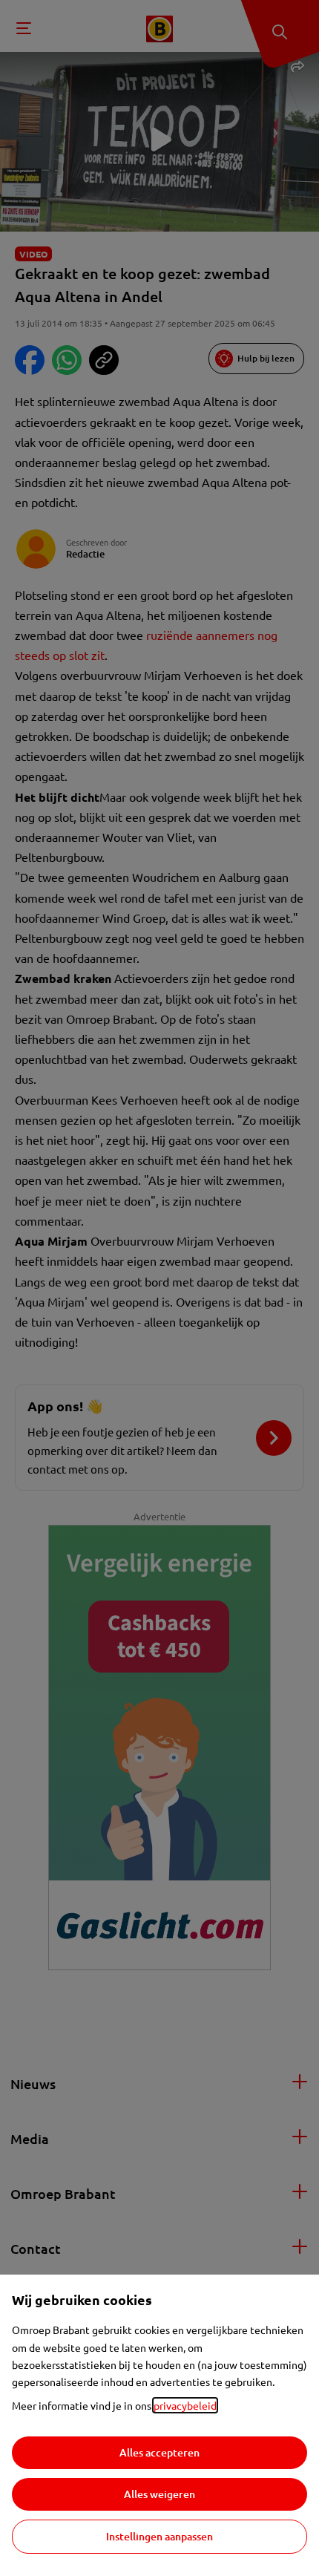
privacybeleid (185, 2405)
